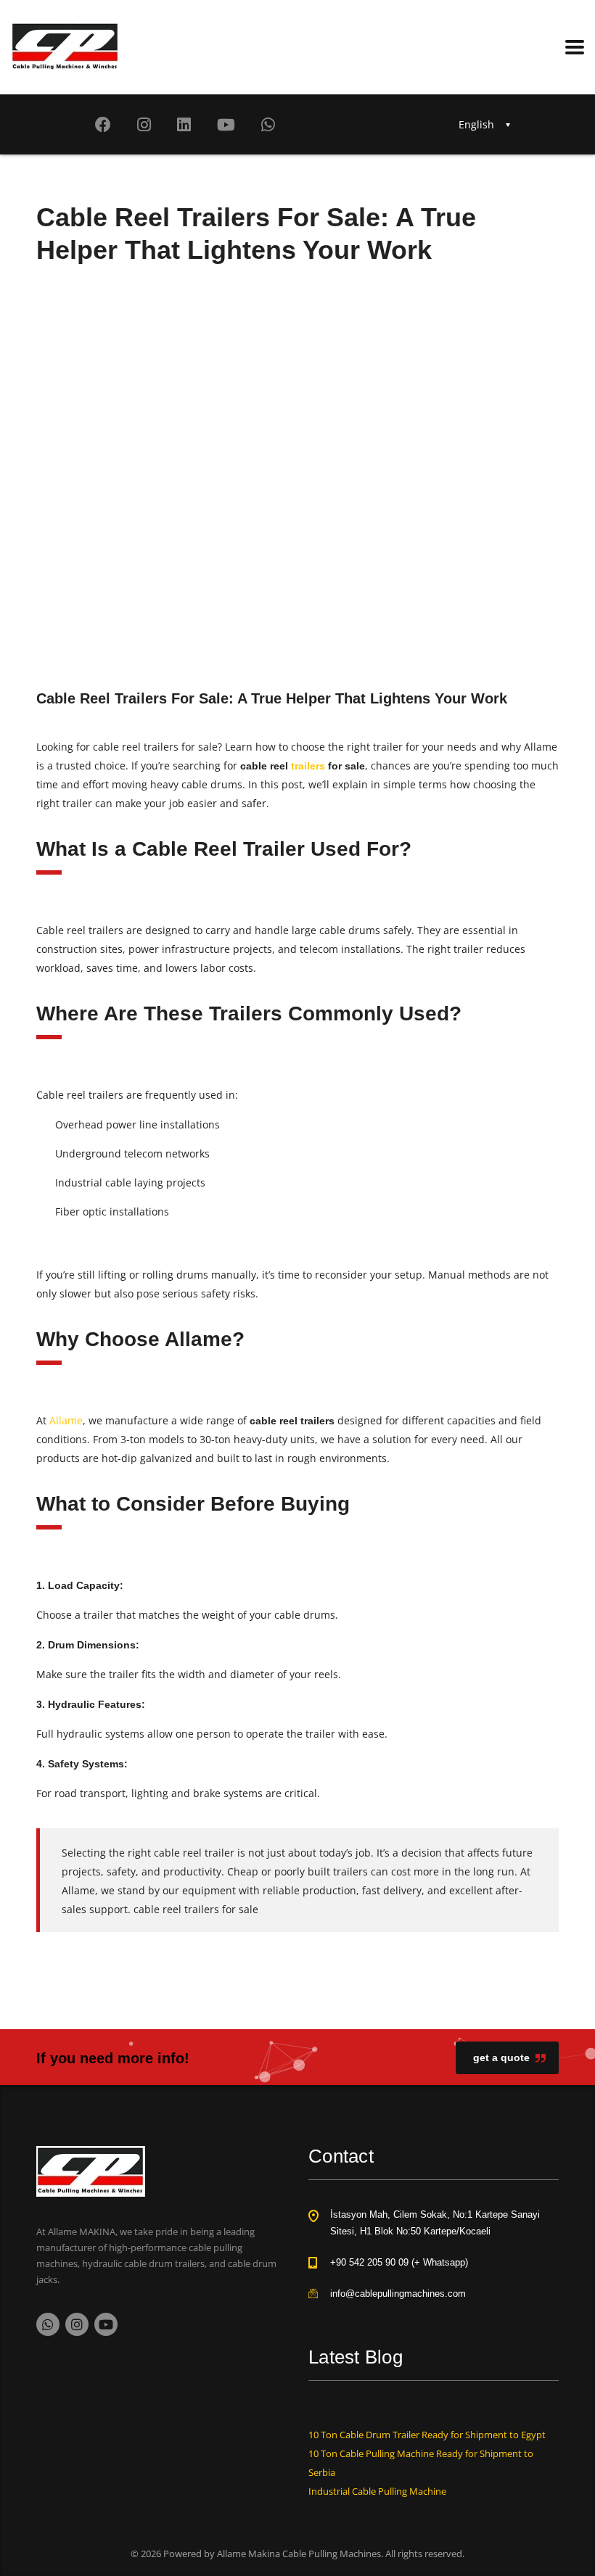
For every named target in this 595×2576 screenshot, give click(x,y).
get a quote (501, 2057)
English (476, 124)
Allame (66, 1420)
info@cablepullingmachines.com (398, 2294)
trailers (308, 766)
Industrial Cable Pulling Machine (377, 2491)
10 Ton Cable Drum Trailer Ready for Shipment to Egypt (427, 2435)
